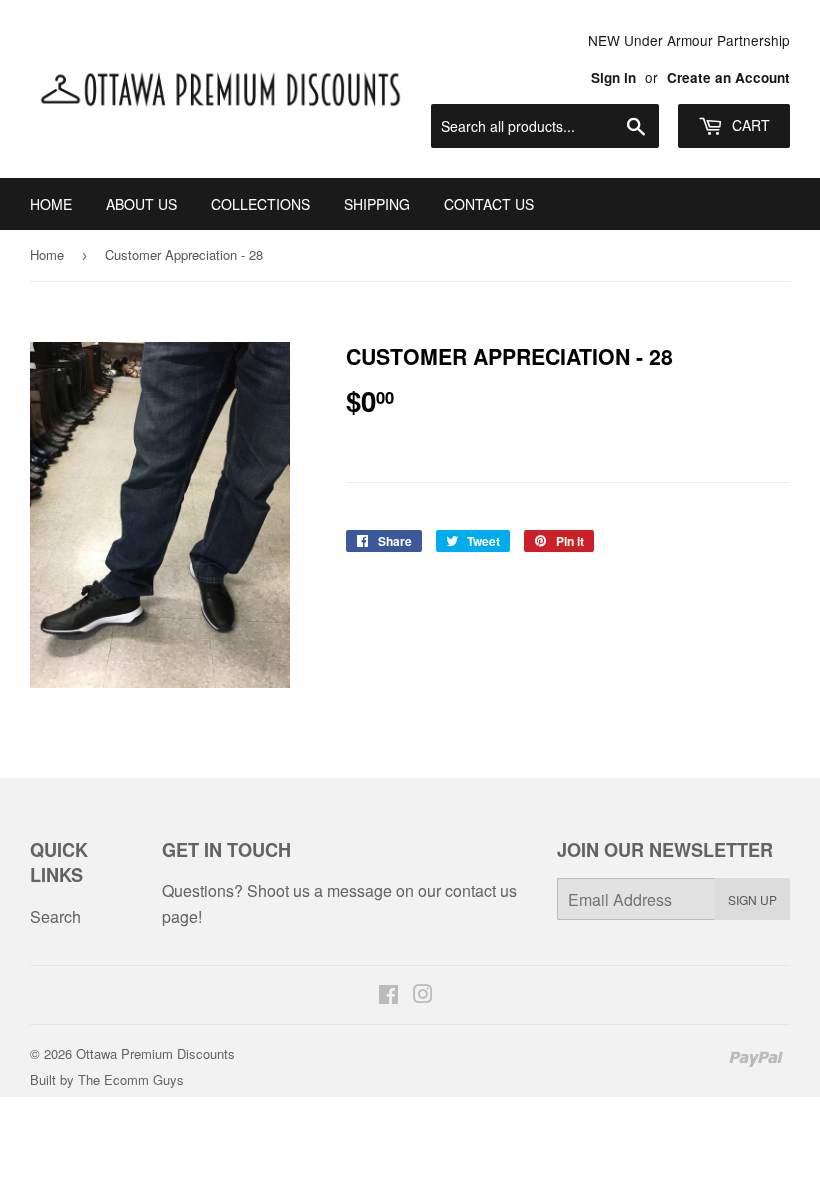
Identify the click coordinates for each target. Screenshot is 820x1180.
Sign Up (752, 899)
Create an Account (728, 77)
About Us (141, 204)
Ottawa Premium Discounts (155, 1053)
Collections (260, 204)
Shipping (377, 204)
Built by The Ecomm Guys (107, 1079)
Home (51, 204)
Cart (749, 125)
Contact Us (489, 204)
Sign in (613, 77)
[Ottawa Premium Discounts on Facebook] (388, 995)
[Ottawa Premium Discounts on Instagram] (423, 995)
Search (55, 916)
